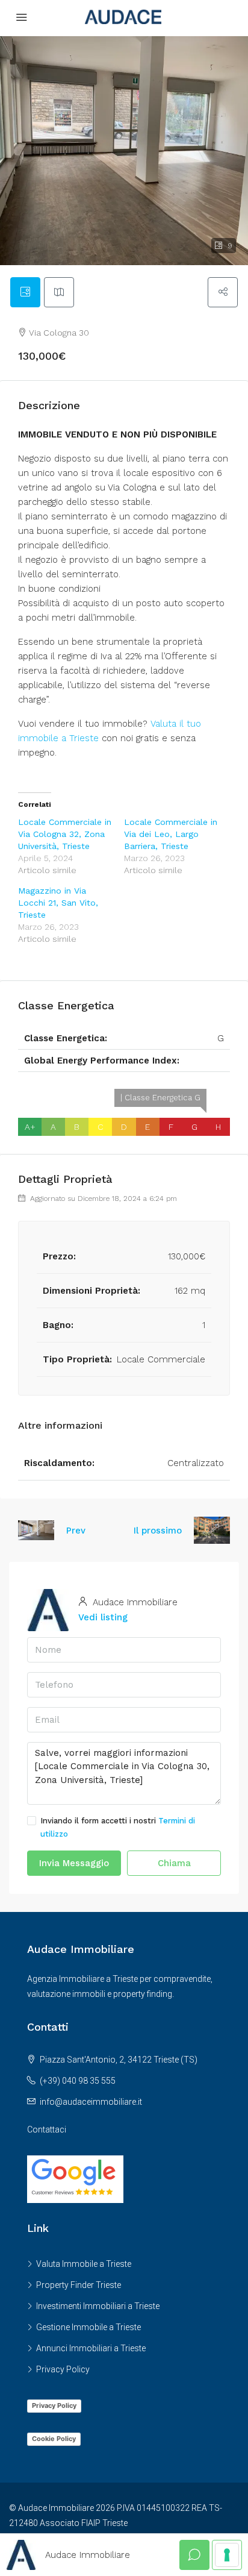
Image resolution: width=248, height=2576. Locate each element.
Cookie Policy (54, 2439)
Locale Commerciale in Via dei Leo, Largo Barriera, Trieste (171, 834)
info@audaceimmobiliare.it (91, 2102)
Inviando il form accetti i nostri (118, 1827)
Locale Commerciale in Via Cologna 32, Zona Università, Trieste (65, 834)
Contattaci (47, 2129)
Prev (76, 1531)
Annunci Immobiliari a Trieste (91, 2348)
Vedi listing (103, 1617)
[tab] (25, 292)
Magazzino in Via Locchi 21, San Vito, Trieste (58, 903)
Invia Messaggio (74, 1863)
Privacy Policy (63, 2369)
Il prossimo (158, 1531)
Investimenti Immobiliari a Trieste (98, 2306)
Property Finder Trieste (79, 2285)
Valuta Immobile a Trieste (84, 2264)
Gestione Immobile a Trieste (88, 2327)
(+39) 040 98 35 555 (78, 2081)
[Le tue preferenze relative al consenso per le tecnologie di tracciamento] (227, 2555)
